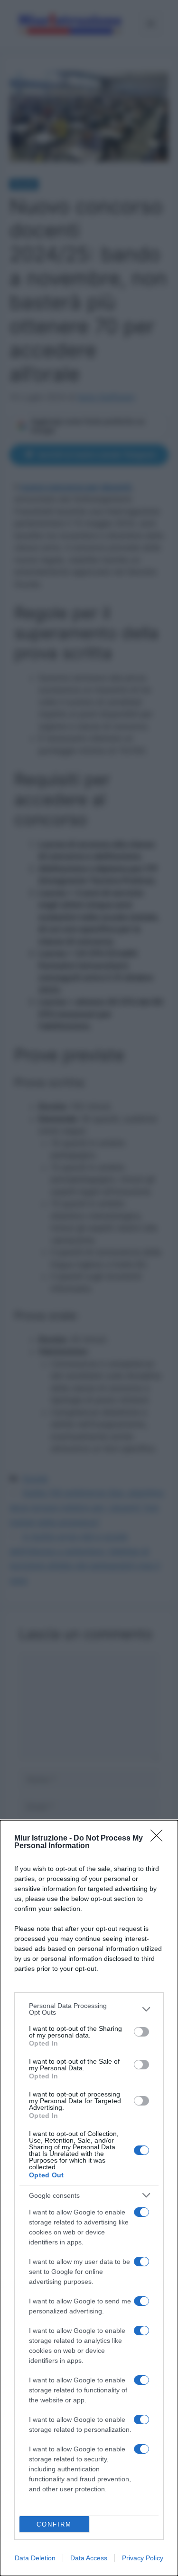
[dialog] (89, 2198)
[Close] (159, 1839)
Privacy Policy (143, 2558)
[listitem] (89, 2009)
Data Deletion (35, 2558)
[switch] (141, 2032)
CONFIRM (54, 2524)
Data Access (89, 2558)
